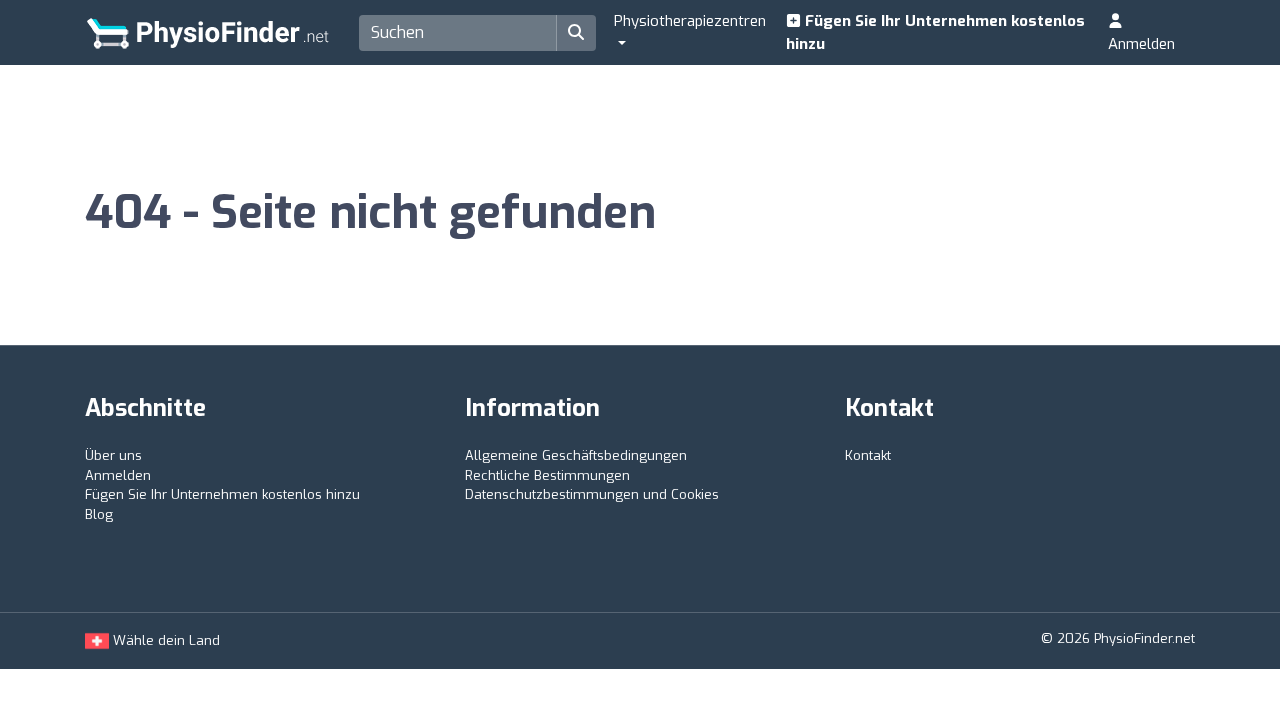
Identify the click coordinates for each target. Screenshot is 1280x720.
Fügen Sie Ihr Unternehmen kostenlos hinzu (935, 32)
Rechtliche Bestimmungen (547, 475)
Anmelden (1141, 44)
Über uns (113, 455)
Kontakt (868, 455)
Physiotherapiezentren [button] (690, 21)
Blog (99, 514)
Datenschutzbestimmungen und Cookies (592, 494)
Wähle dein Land (164, 640)
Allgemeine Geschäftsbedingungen (576, 455)
